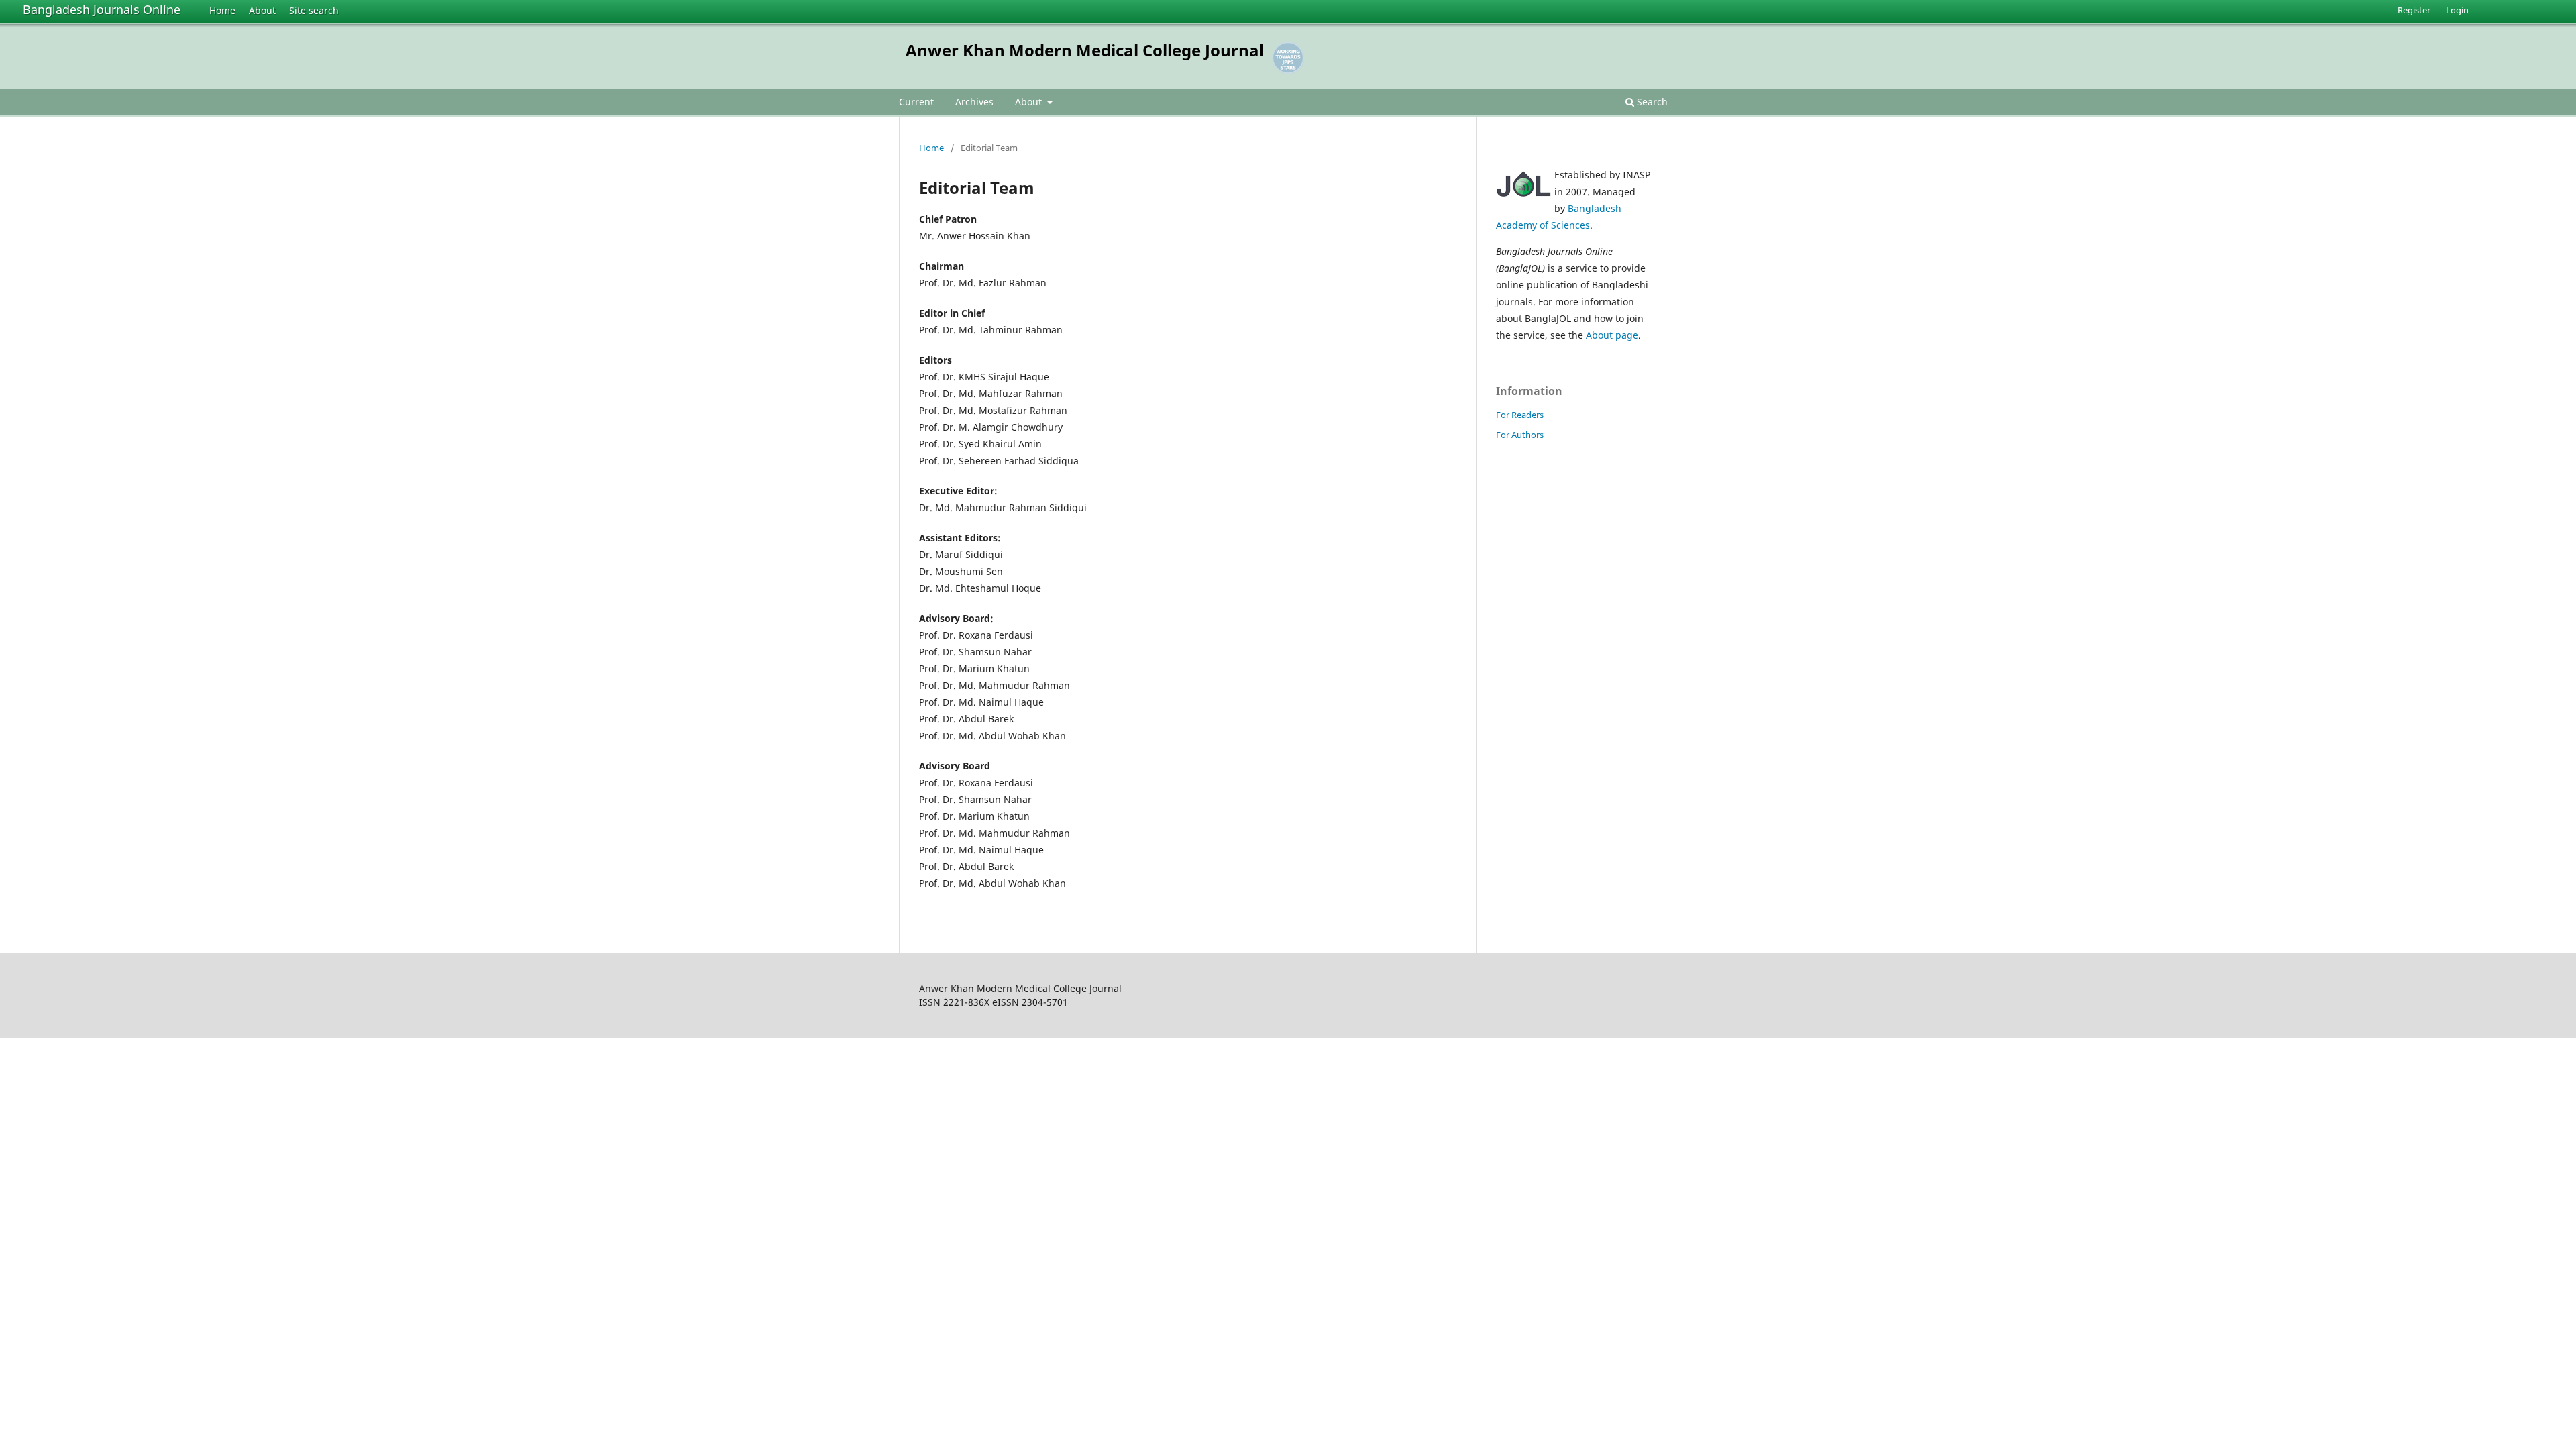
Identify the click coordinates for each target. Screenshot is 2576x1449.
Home (222, 10)
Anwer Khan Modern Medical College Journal (1085, 50)
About (262, 10)
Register (2414, 10)
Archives (974, 102)
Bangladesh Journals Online (102, 9)
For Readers (1520, 415)
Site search (314, 10)
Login (2457, 10)
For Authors (1520, 435)
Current (916, 102)
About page (1612, 335)
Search (1651, 102)
